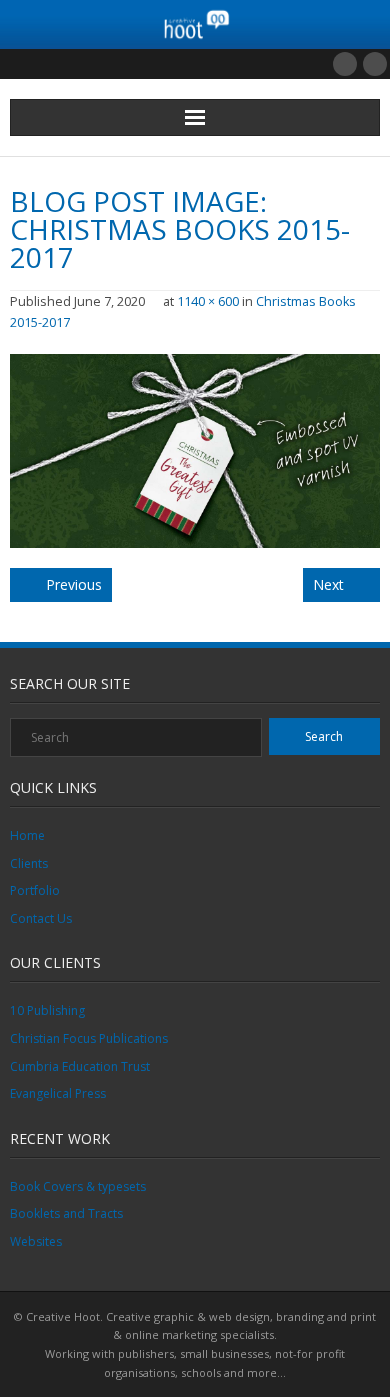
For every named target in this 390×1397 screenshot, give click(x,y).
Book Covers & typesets (78, 1186)
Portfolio (35, 890)
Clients (29, 863)
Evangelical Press (58, 1093)
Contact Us (41, 918)
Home (27, 835)
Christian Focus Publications (89, 1038)
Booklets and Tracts (66, 1213)
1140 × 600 (208, 301)
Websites (36, 1241)
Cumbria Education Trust (80, 1066)
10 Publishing (47, 1010)
